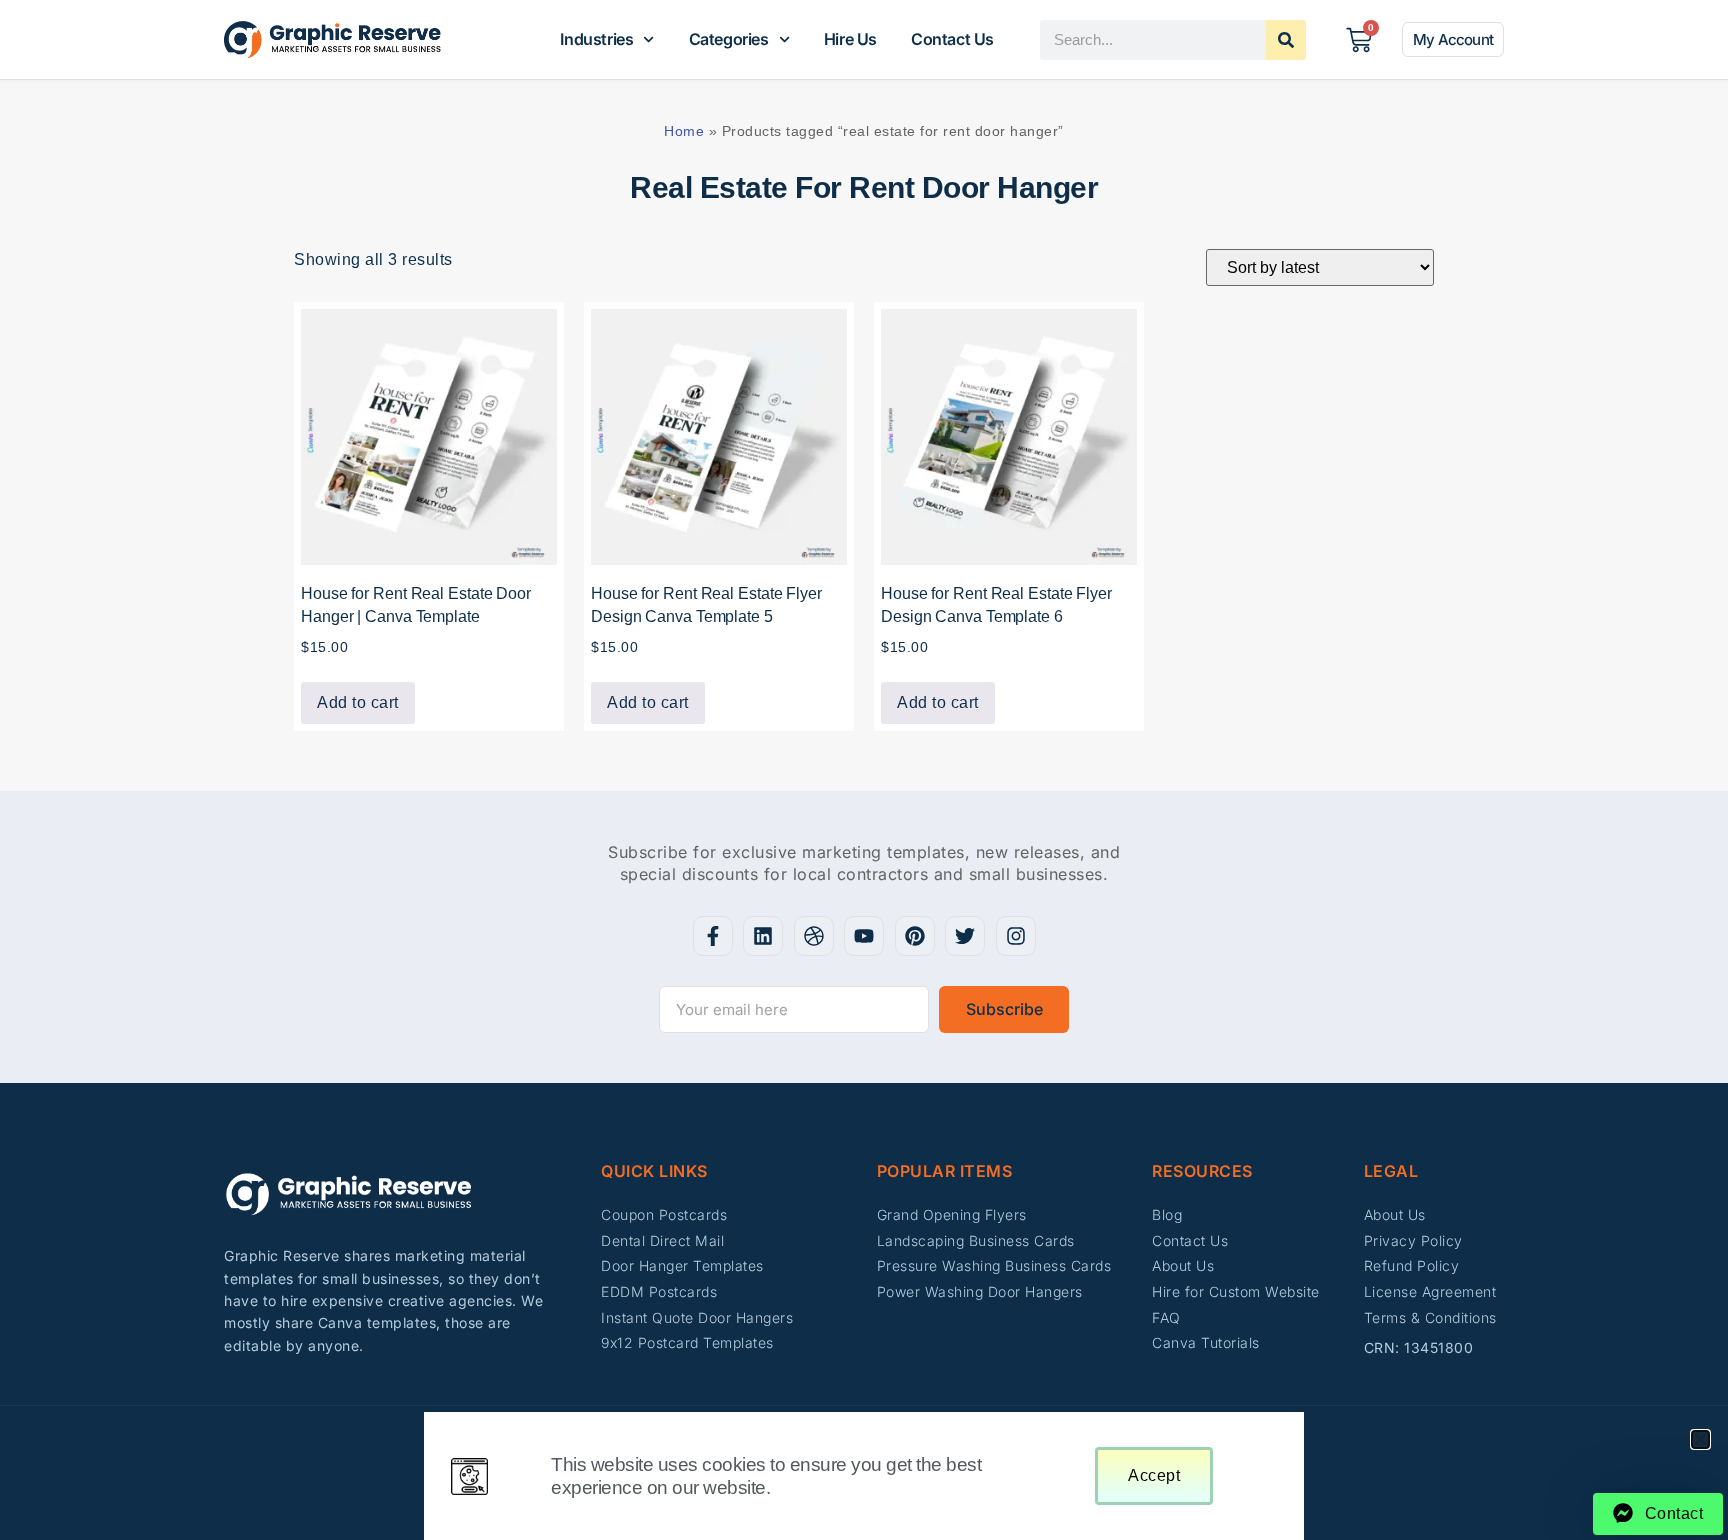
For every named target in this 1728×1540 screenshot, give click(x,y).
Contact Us (952, 39)
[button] (1700, 1439)
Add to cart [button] (358, 702)
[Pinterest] (915, 936)
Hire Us (850, 39)
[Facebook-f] (713, 936)
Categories (729, 39)
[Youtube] (864, 936)
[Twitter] (965, 936)
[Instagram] (1016, 936)
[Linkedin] (763, 936)
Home (684, 131)
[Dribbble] (814, 936)
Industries (596, 39)
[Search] (1286, 40)
